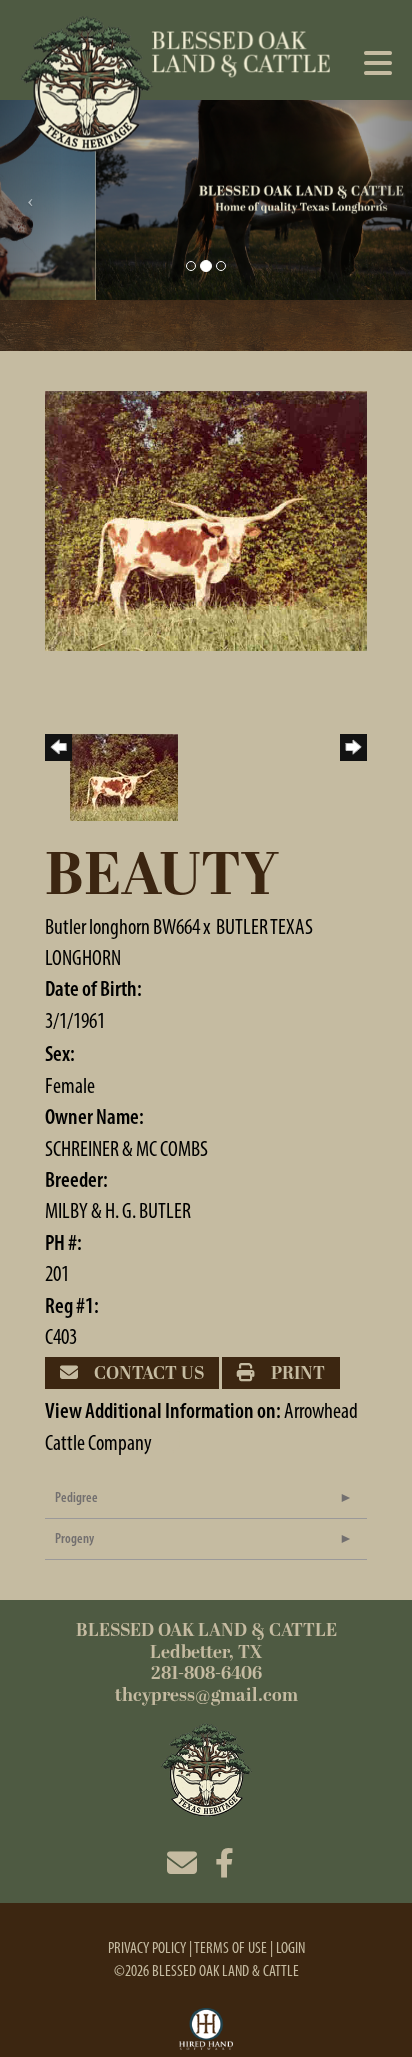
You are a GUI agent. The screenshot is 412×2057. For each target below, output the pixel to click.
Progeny (74, 1538)
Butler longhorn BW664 (122, 926)
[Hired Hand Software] (206, 2030)
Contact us (147, 1373)
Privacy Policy (147, 1947)
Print (296, 1373)
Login (290, 1947)
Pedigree (76, 1497)
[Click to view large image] (206, 518)
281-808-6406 (206, 1673)
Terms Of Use (230, 1947)
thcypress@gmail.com (206, 1695)
